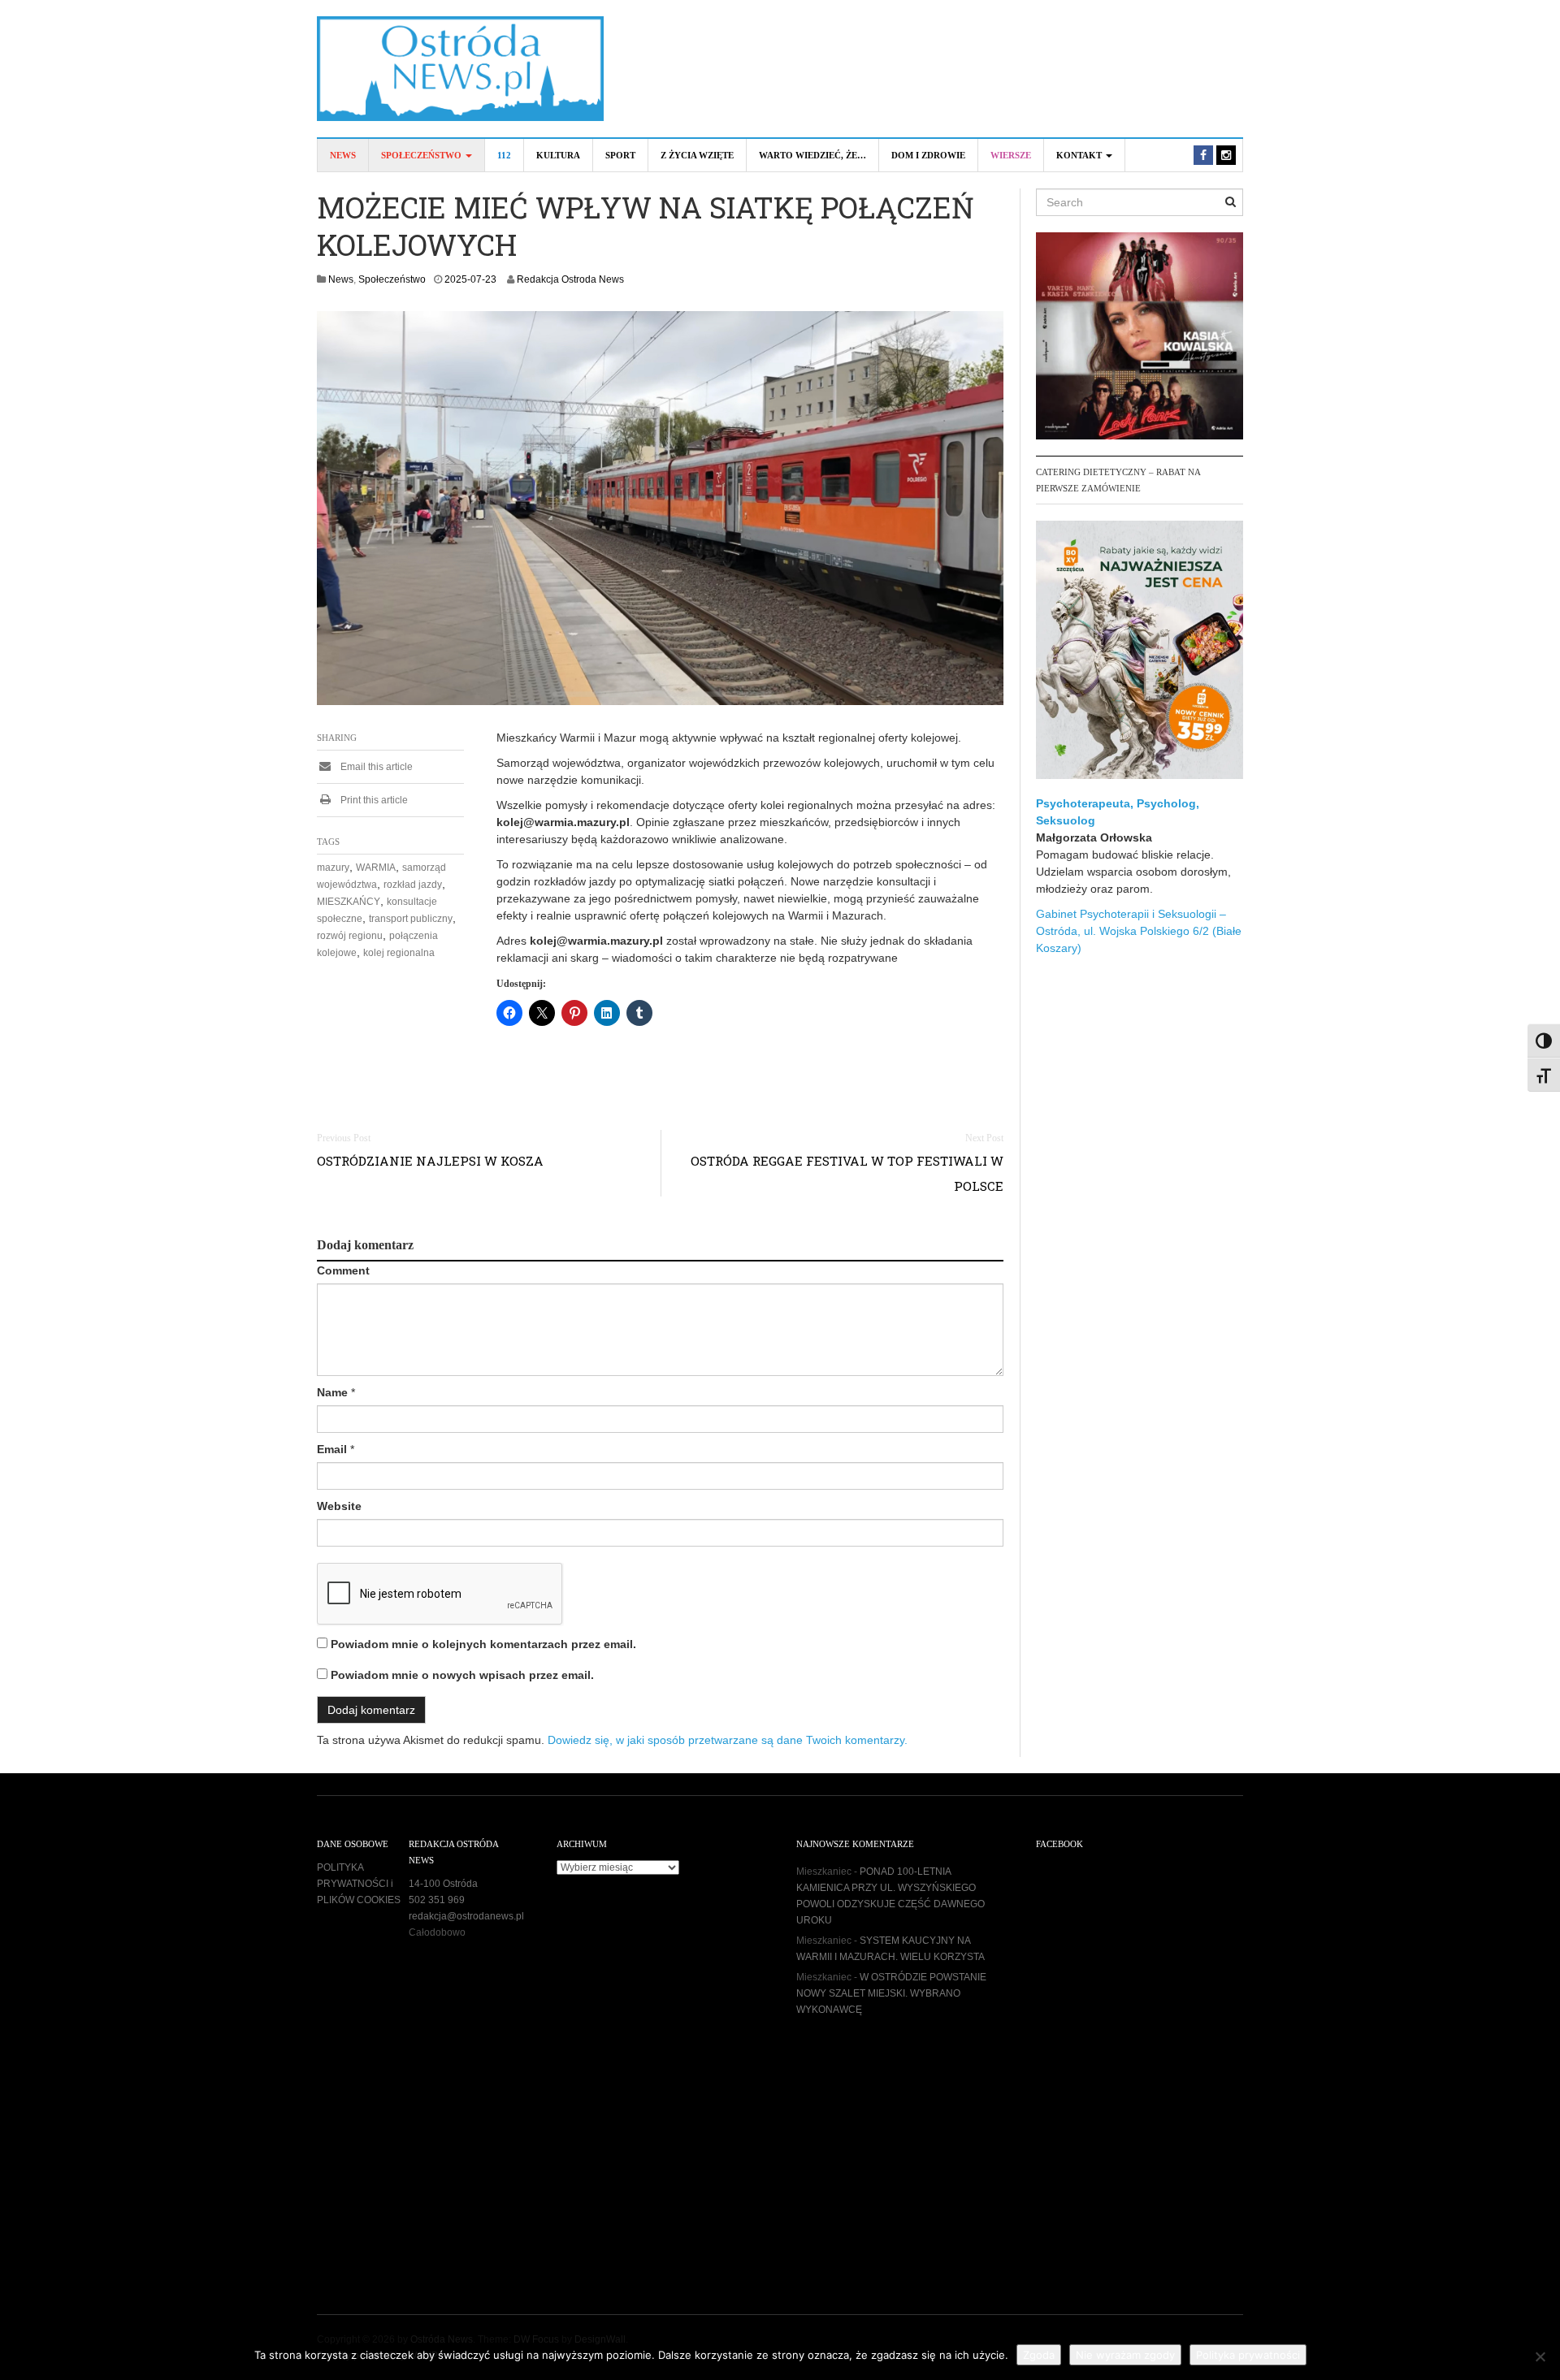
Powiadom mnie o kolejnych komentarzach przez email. (483, 1644)
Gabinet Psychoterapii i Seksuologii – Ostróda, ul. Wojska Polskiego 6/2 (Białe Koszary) (1139, 931)
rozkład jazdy (413, 885)
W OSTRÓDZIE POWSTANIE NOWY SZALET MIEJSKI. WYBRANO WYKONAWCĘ (891, 1993)
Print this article (373, 800)
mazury (333, 868)
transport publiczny (411, 919)
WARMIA (376, 868)
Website (339, 1506)
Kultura (558, 155)
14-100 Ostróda (443, 1884)
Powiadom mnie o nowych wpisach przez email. (462, 1675)
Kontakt (1080, 155)
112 (504, 155)
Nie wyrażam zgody (1125, 2355)
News (343, 155)
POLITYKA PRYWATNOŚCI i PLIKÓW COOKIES (359, 1884)
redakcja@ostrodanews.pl (466, 1916)
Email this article (375, 767)
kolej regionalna (399, 953)
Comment (343, 1270)
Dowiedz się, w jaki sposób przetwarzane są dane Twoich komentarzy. (728, 1740)
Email (332, 1449)
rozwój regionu (350, 936)
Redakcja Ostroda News (570, 279)
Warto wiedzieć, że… (812, 155)
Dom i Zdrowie (928, 155)
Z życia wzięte (697, 155)
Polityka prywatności (1248, 2355)
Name (332, 1392)
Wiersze (1011, 155)
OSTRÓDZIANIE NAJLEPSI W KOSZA (430, 1161)
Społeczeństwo (422, 155)
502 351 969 (437, 1900)
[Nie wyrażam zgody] (1540, 2356)
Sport (620, 155)
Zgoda (1039, 2355)
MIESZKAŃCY (349, 902)
